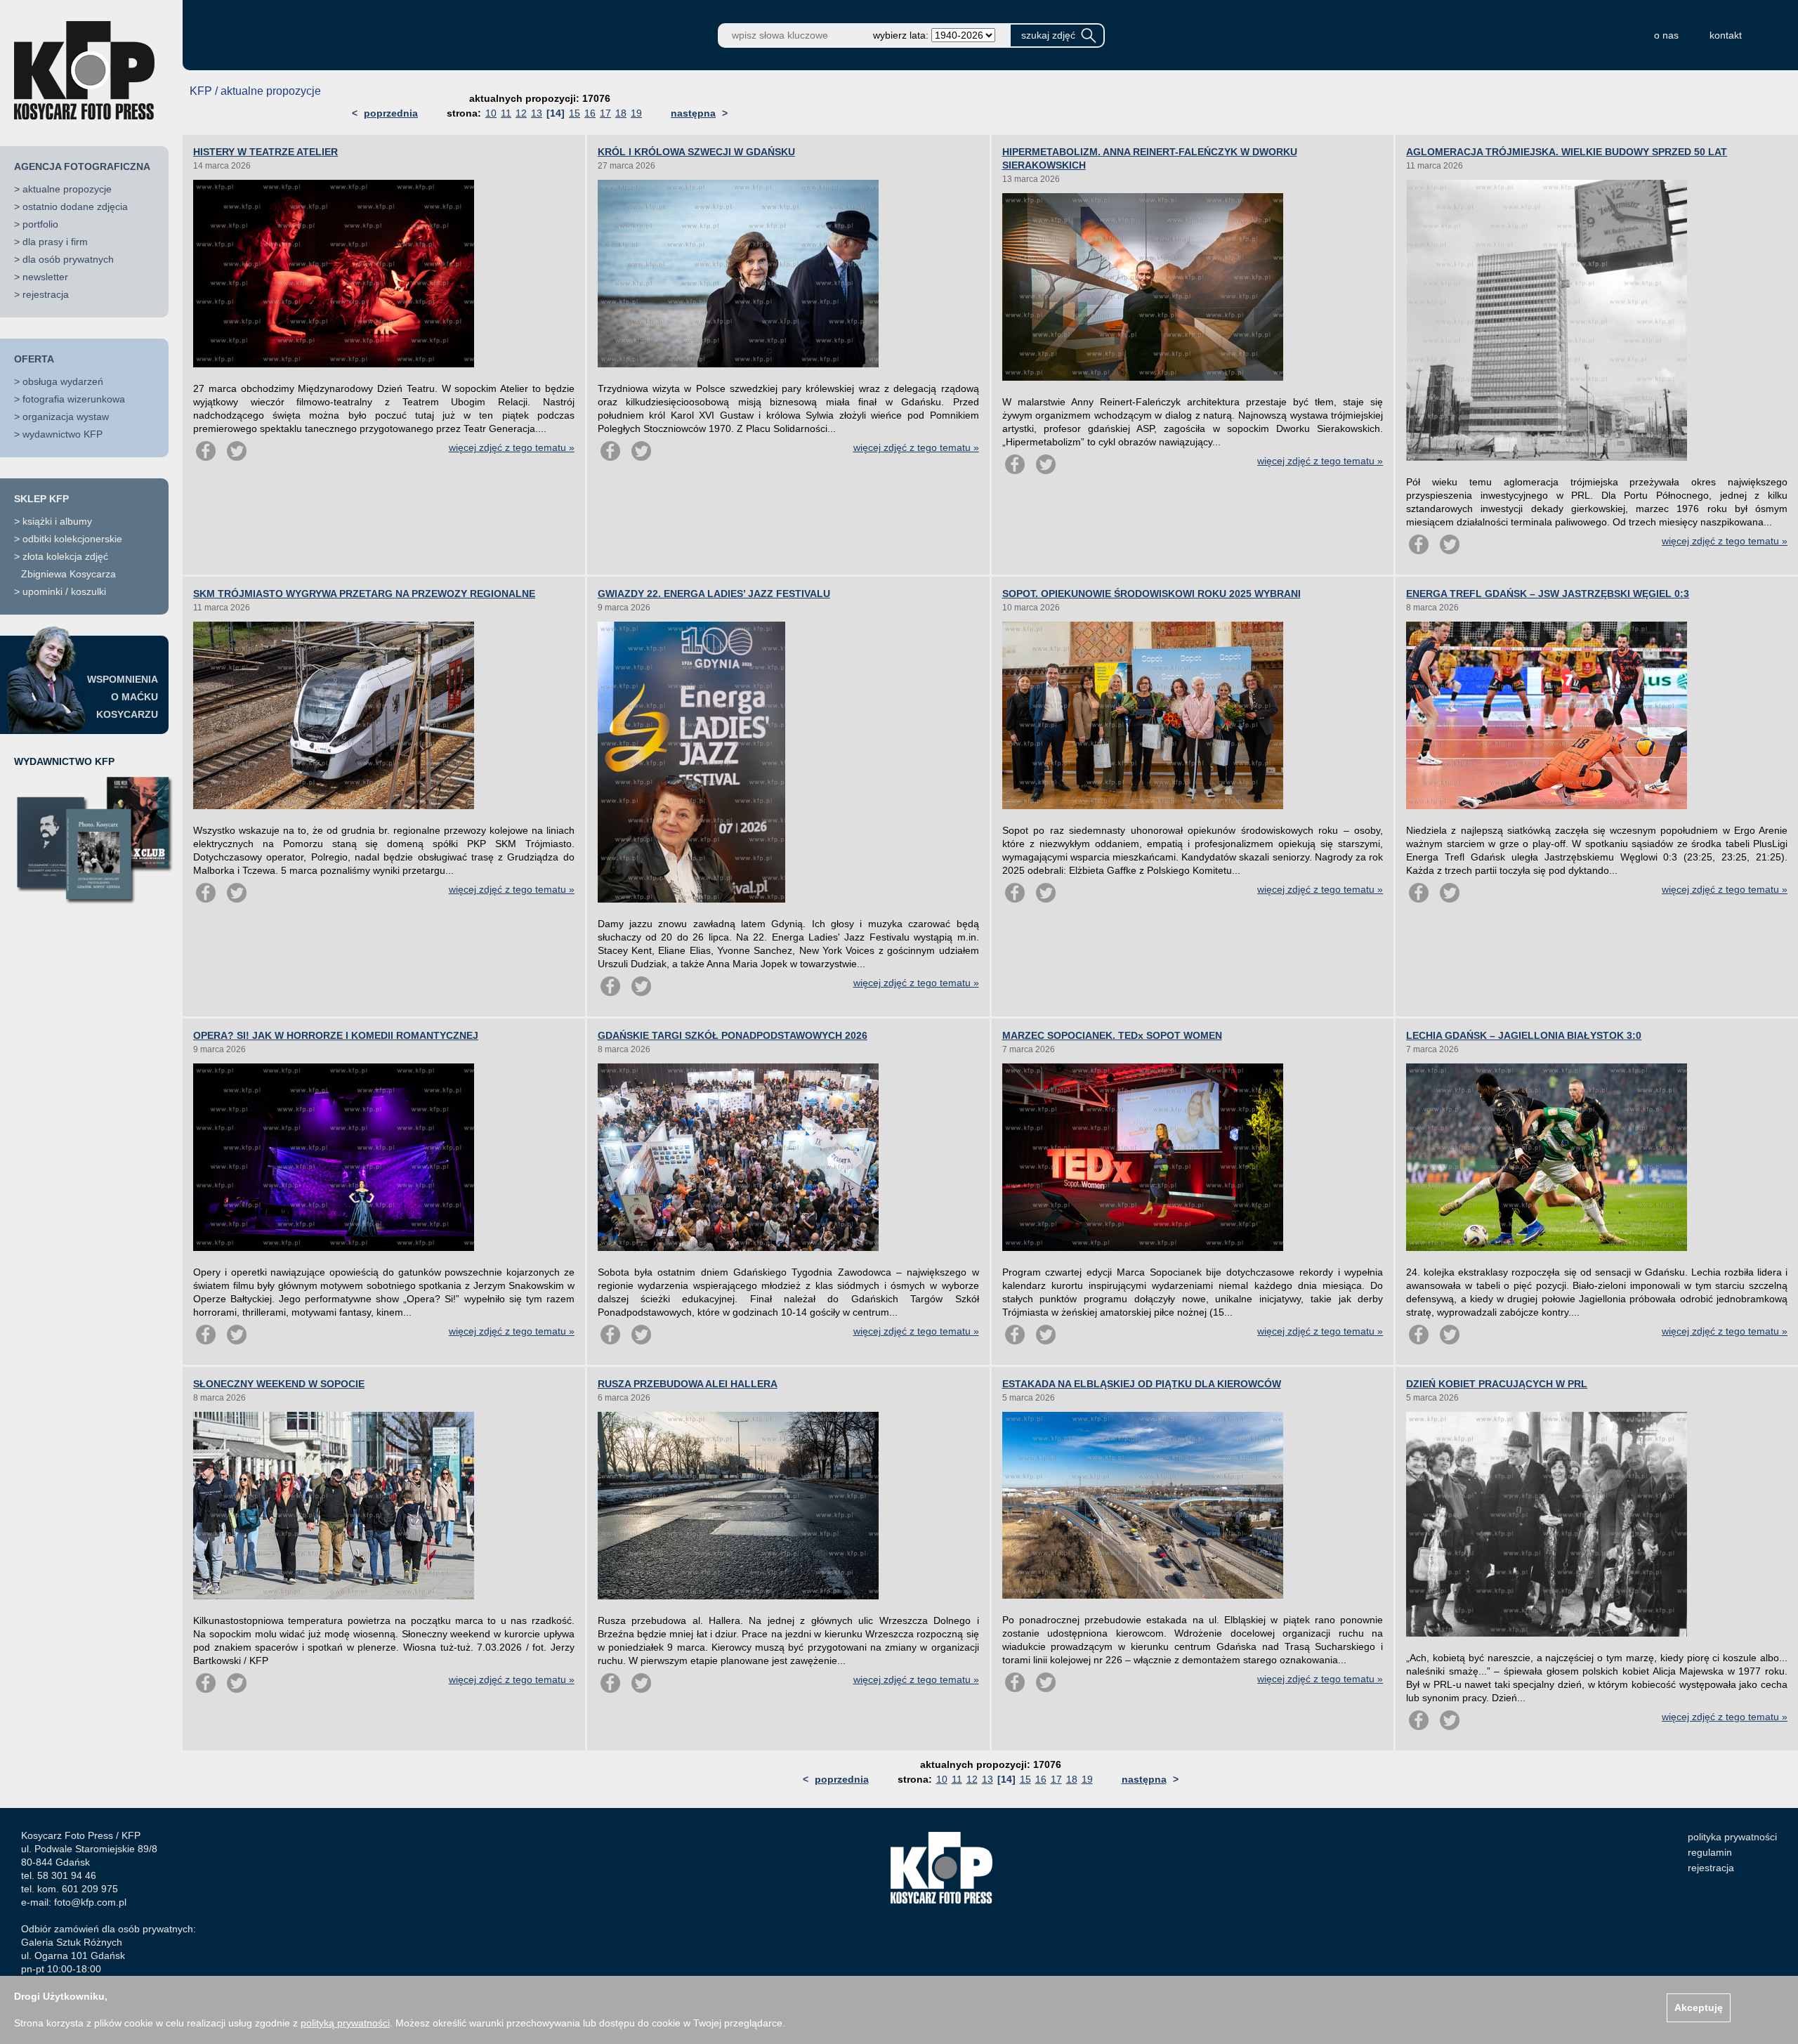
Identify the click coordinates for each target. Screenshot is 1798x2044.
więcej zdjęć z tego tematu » (512, 447)
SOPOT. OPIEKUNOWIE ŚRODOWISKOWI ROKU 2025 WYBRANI (1151, 594)
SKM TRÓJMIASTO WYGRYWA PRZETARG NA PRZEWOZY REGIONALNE (364, 594)
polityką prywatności (345, 2023)
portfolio (40, 224)
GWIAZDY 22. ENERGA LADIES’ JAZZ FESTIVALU (714, 594)
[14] (556, 113)
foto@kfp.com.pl (90, 1902)
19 (636, 113)
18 (621, 113)
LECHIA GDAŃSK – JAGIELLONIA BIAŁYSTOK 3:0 (1524, 1035)
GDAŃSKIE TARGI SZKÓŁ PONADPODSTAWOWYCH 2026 (733, 1035)
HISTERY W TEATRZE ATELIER (265, 152)
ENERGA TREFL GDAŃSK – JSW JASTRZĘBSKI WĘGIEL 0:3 (1548, 594)
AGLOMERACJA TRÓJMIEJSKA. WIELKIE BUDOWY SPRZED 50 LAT (1567, 152)
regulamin (1710, 1852)
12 (521, 113)
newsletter (45, 277)
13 (537, 113)
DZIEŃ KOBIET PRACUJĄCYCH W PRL (1497, 1384)
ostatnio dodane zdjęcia (75, 207)
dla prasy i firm (55, 242)
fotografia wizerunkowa (74, 399)
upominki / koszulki (64, 591)
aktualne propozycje (67, 189)
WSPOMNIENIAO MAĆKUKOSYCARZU (123, 697)
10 (491, 113)
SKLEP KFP (41, 499)
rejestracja (46, 294)
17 (605, 113)
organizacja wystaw (66, 417)
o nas (1666, 35)
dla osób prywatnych (68, 259)
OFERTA (34, 359)
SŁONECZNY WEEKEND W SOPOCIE (279, 1384)
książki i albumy (57, 521)
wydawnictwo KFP (63, 434)
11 (506, 113)
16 (590, 113)
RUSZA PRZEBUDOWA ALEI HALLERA (688, 1384)
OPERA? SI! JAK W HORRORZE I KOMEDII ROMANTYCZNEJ (336, 1035)
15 (575, 113)
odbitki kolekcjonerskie (72, 539)
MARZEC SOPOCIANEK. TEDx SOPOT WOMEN (1112, 1035)
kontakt (1726, 35)
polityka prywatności (1732, 1837)
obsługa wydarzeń (63, 381)
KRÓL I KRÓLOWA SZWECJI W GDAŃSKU (696, 152)
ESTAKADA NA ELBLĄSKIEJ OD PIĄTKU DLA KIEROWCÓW (1142, 1384)
